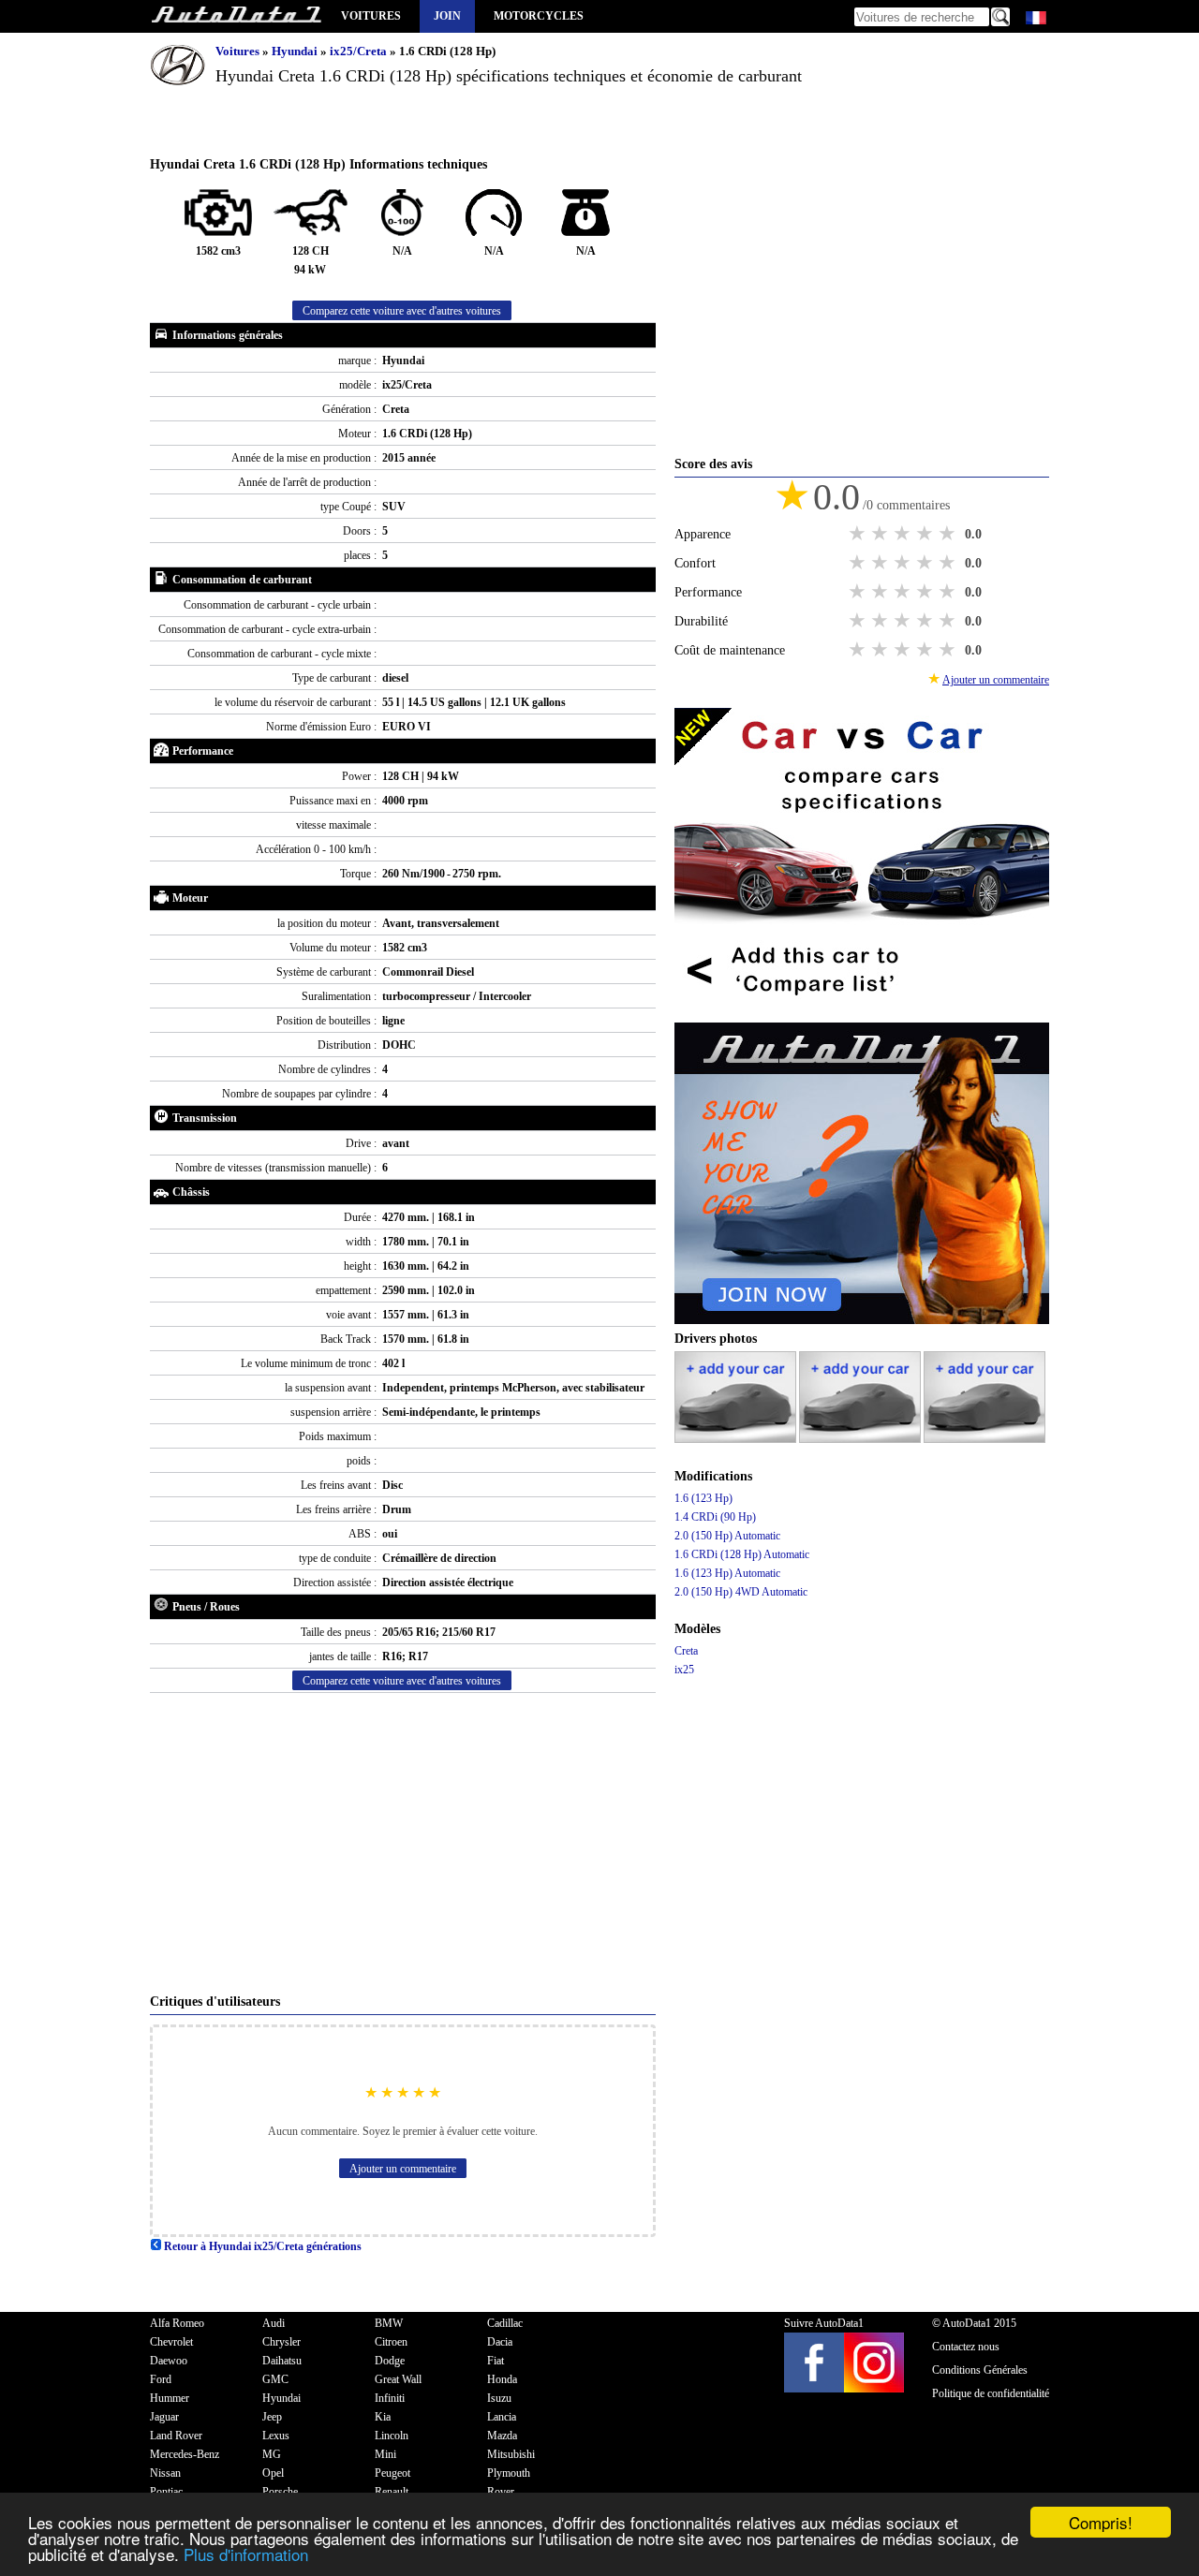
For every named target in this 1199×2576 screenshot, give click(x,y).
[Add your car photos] (737, 1439)
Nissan (165, 2473)
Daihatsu (282, 2361)
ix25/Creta (360, 51)
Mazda (502, 2436)
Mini (385, 2454)
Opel (273, 2473)
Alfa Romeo (177, 2323)
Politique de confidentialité (991, 2393)
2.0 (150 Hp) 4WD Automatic (741, 1592)
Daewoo (169, 2361)
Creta (686, 1651)
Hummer (170, 2398)
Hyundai (296, 51)
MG (272, 2454)
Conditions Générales (980, 2370)
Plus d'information (246, 2554)
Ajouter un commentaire (403, 2169)
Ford (161, 2379)
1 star (859, 534)
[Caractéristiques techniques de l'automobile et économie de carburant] (236, 16)
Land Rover (176, 2436)
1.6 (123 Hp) (703, 1498)
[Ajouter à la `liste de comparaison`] (862, 1013)
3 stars (904, 534)
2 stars (881, 534)
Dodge (390, 2361)
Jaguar (164, 2417)
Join (447, 16)
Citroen (391, 2342)
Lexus (276, 2436)
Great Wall (398, 2379)
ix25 (684, 1670)
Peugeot (392, 2473)
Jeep (272, 2417)
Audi (274, 2323)
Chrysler (281, 2342)
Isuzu (499, 2398)
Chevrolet (171, 2342)
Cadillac (505, 2323)
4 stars (926, 534)
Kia (383, 2417)
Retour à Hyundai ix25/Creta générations (261, 2246)
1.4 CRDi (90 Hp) (715, 1517)
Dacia (500, 2342)
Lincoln (392, 2436)
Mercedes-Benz (185, 2454)
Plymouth (509, 2473)
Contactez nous (966, 2347)
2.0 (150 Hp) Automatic (727, 1536)
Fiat (496, 2361)
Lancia (502, 2417)
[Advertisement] (403, 1843)
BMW (389, 2323)
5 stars (949, 534)
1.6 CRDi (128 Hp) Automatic (742, 1554)
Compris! (1101, 2522)
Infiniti (390, 2398)
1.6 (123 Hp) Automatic (727, 1573)
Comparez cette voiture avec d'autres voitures (402, 311)
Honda (502, 2379)
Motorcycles (539, 16)
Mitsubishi (511, 2454)
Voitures (371, 16)
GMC (275, 2379)
